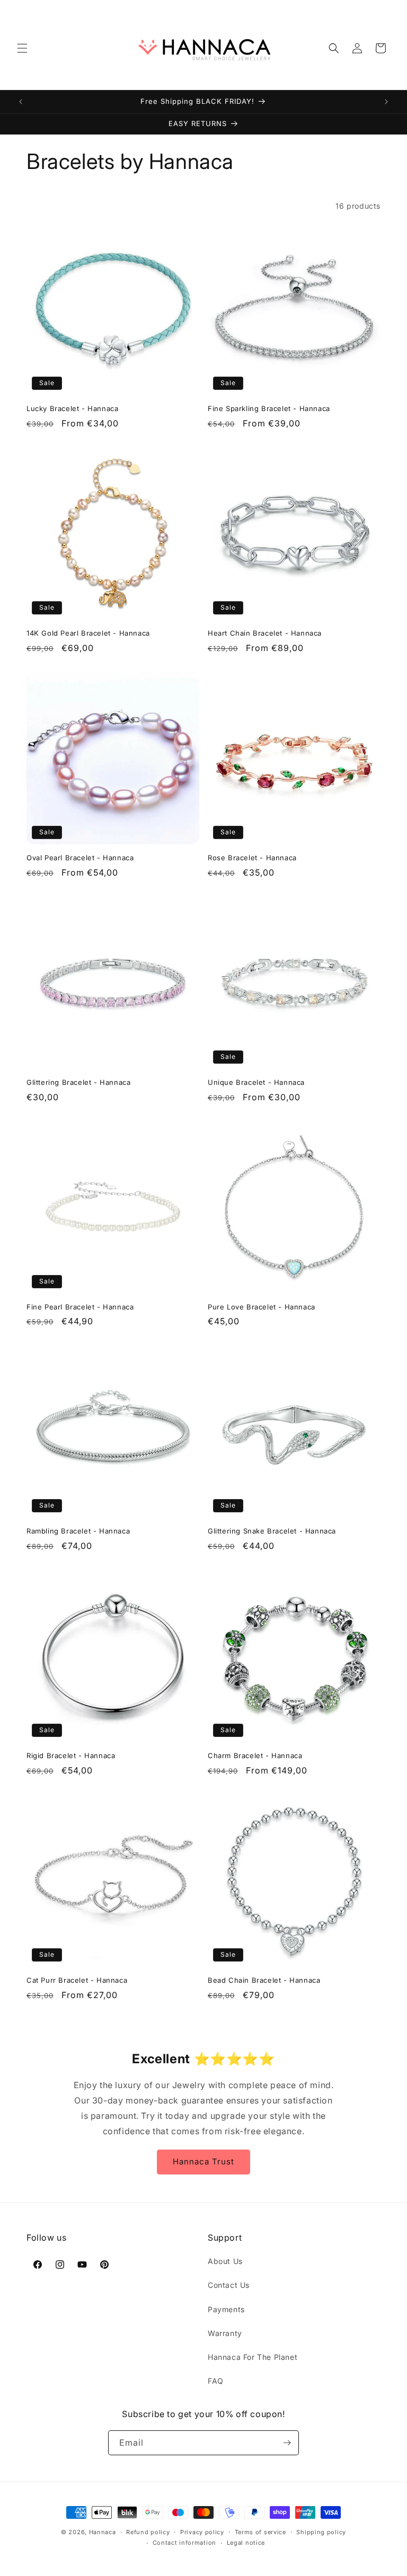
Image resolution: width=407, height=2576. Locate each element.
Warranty (225, 2333)
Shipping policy (321, 2532)
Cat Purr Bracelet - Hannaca (77, 1980)
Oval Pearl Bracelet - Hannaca (80, 858)
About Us (225, 2261)
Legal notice (246, 2543)
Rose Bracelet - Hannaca (252, 858)
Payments (226, 2309)
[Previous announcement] (21, 102)
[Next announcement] (386, 102)
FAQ (216, 2381)
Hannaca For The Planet (253, 2357)
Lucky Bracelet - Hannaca (72, 408)
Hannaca (103, 2532)
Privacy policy (202, 2532)
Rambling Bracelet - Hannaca (78, 1531)
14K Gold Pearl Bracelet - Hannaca (88, 633)
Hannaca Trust (203, 2161)
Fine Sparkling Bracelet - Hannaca (269, 408)
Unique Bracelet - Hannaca (256, 1082)
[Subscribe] (287, 2443)
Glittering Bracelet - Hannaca (78, 1082)
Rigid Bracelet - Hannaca (71, 1755)
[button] (22, 48)
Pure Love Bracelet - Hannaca (262, 1307)
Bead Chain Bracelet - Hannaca (264, 1980)
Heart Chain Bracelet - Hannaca (265, 633)
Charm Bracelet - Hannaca (255, 1755)
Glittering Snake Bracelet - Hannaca (272, 1531)
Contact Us (229, 2285)
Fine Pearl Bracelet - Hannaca (80, 1307)
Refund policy (148, 2532)
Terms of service (260, 2532)
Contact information (184, 2543)
